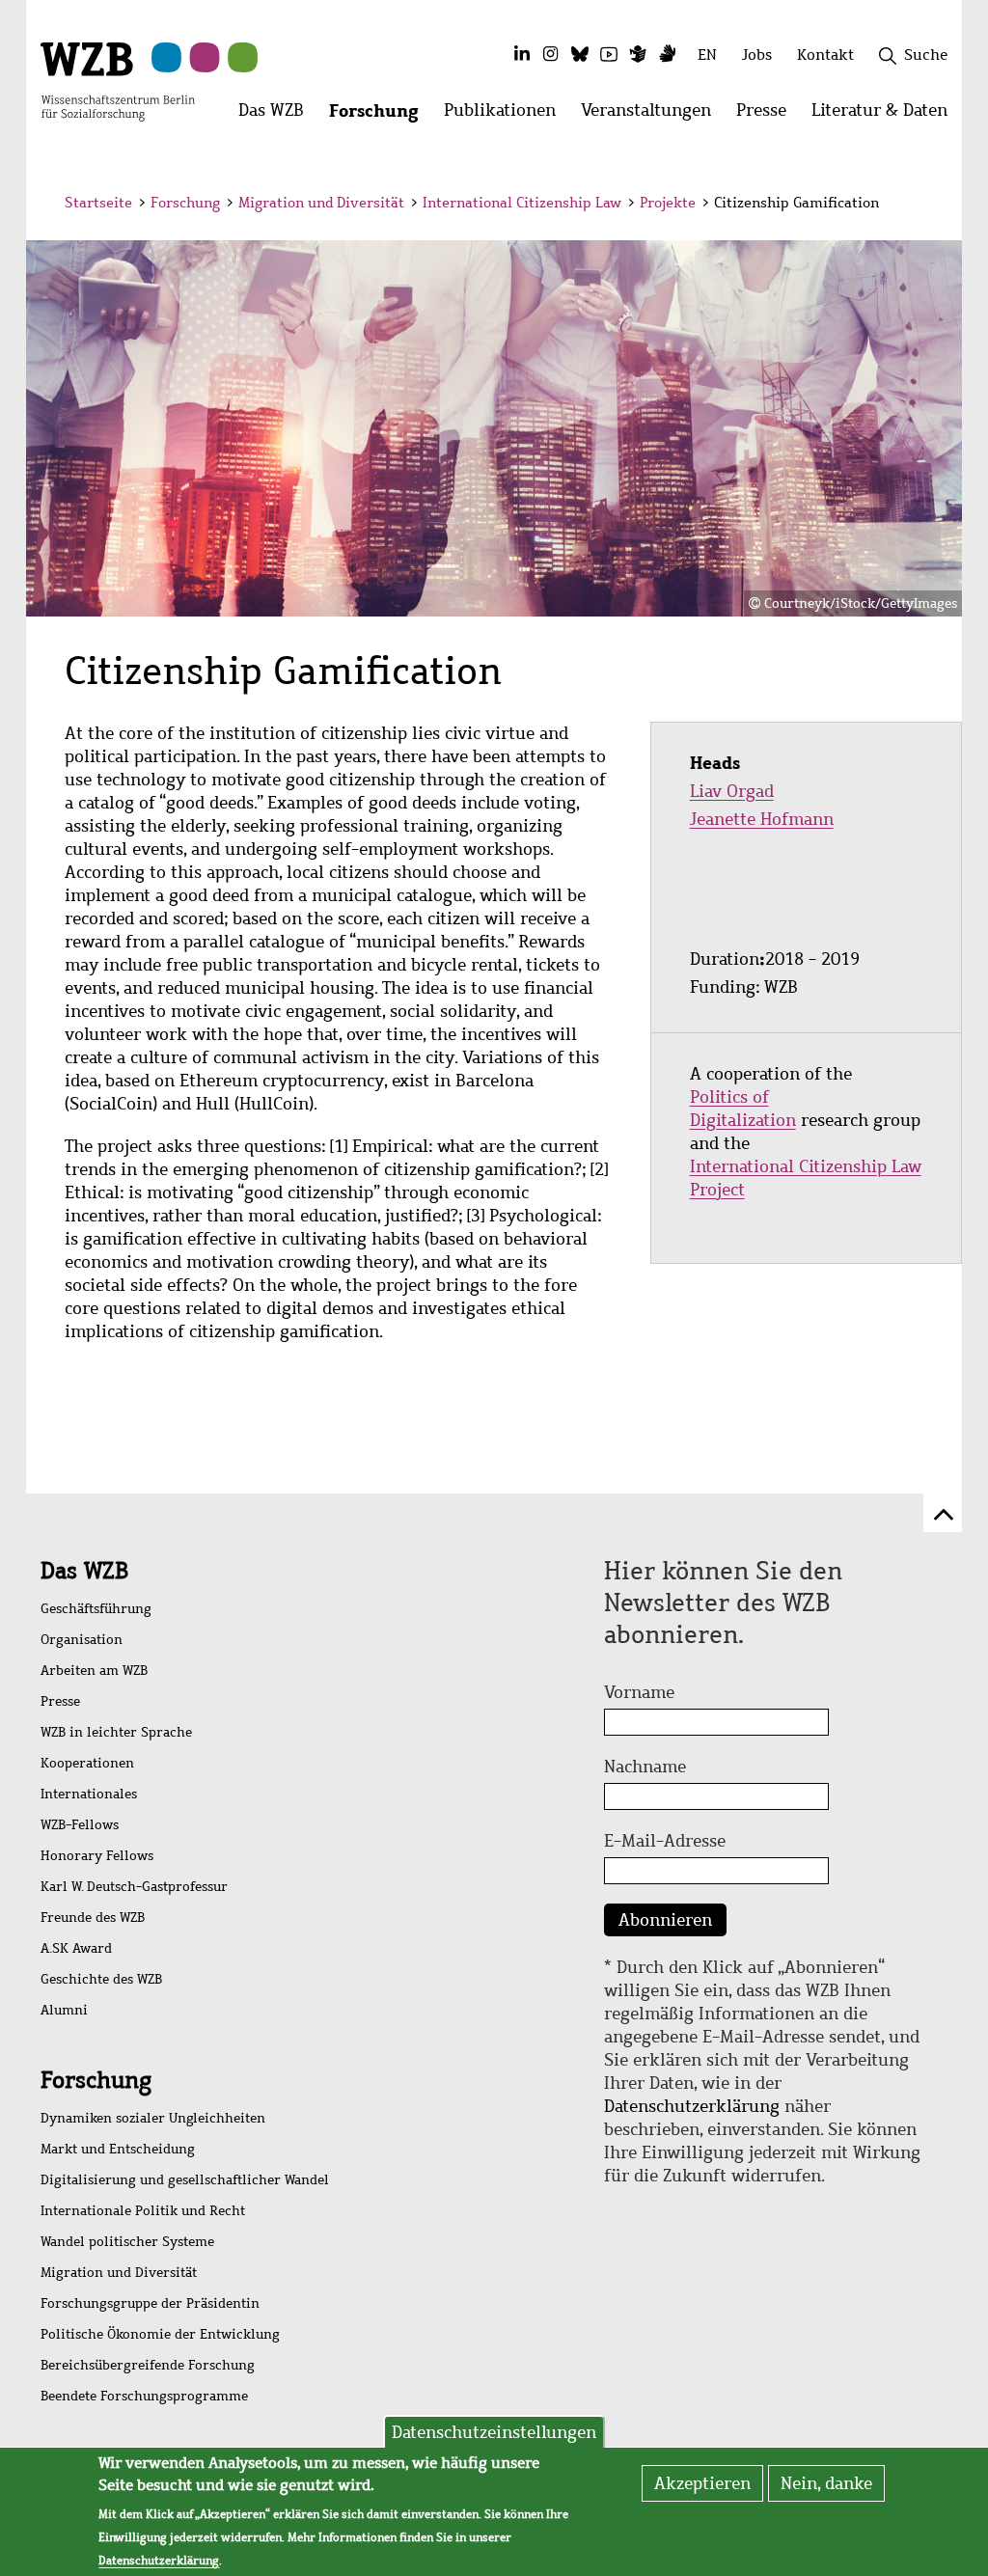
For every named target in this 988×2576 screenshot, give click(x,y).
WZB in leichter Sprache (116, 1732)
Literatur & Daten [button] (886, 115)
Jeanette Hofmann (762, 819)
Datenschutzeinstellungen (494, 2432)
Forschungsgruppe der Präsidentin (150, 2303)
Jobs (757, 55)
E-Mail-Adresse (665, 1841)
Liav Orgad (732, 791)
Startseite (98, 203)
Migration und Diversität (321, 203)
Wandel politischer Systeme (127, 2242)
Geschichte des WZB (101, 1979)
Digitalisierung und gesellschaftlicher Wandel (185, 2180)
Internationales (89, 1794)
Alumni (64, 2010)
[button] (927, 205)
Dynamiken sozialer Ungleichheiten (153, 2118)
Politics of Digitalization (743, 1109)
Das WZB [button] (277, 115)
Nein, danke (826, 2483)
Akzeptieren (702, 2483)
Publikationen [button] (506, 115)
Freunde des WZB (93, 1918)
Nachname (645, 1767)
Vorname (639, 1692)
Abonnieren (665, 1920)
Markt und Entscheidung (118, 2149)
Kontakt (825, 55)
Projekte (668, 203)
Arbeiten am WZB (94, 1671)
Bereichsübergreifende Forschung (148, 2365)
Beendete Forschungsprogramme (144, 2396)
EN (707, 55)
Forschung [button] (380, 115)
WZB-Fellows (80, 1825)
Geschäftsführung (96, 1609)
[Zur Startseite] (118, 80)
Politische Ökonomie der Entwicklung (160, 2334)
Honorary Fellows (97, 1856)
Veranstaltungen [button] (652, 115)
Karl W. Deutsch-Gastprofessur (134, 1887)
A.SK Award (76, 1948)
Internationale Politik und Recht (143, 2211)
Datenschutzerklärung (692, 2106)
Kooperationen (87, 1763)
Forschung (185, 203)
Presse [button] (768, 115)
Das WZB (84, 1571)
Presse (60, 1701)
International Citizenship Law (522, 203)
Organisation (82, 1640)
